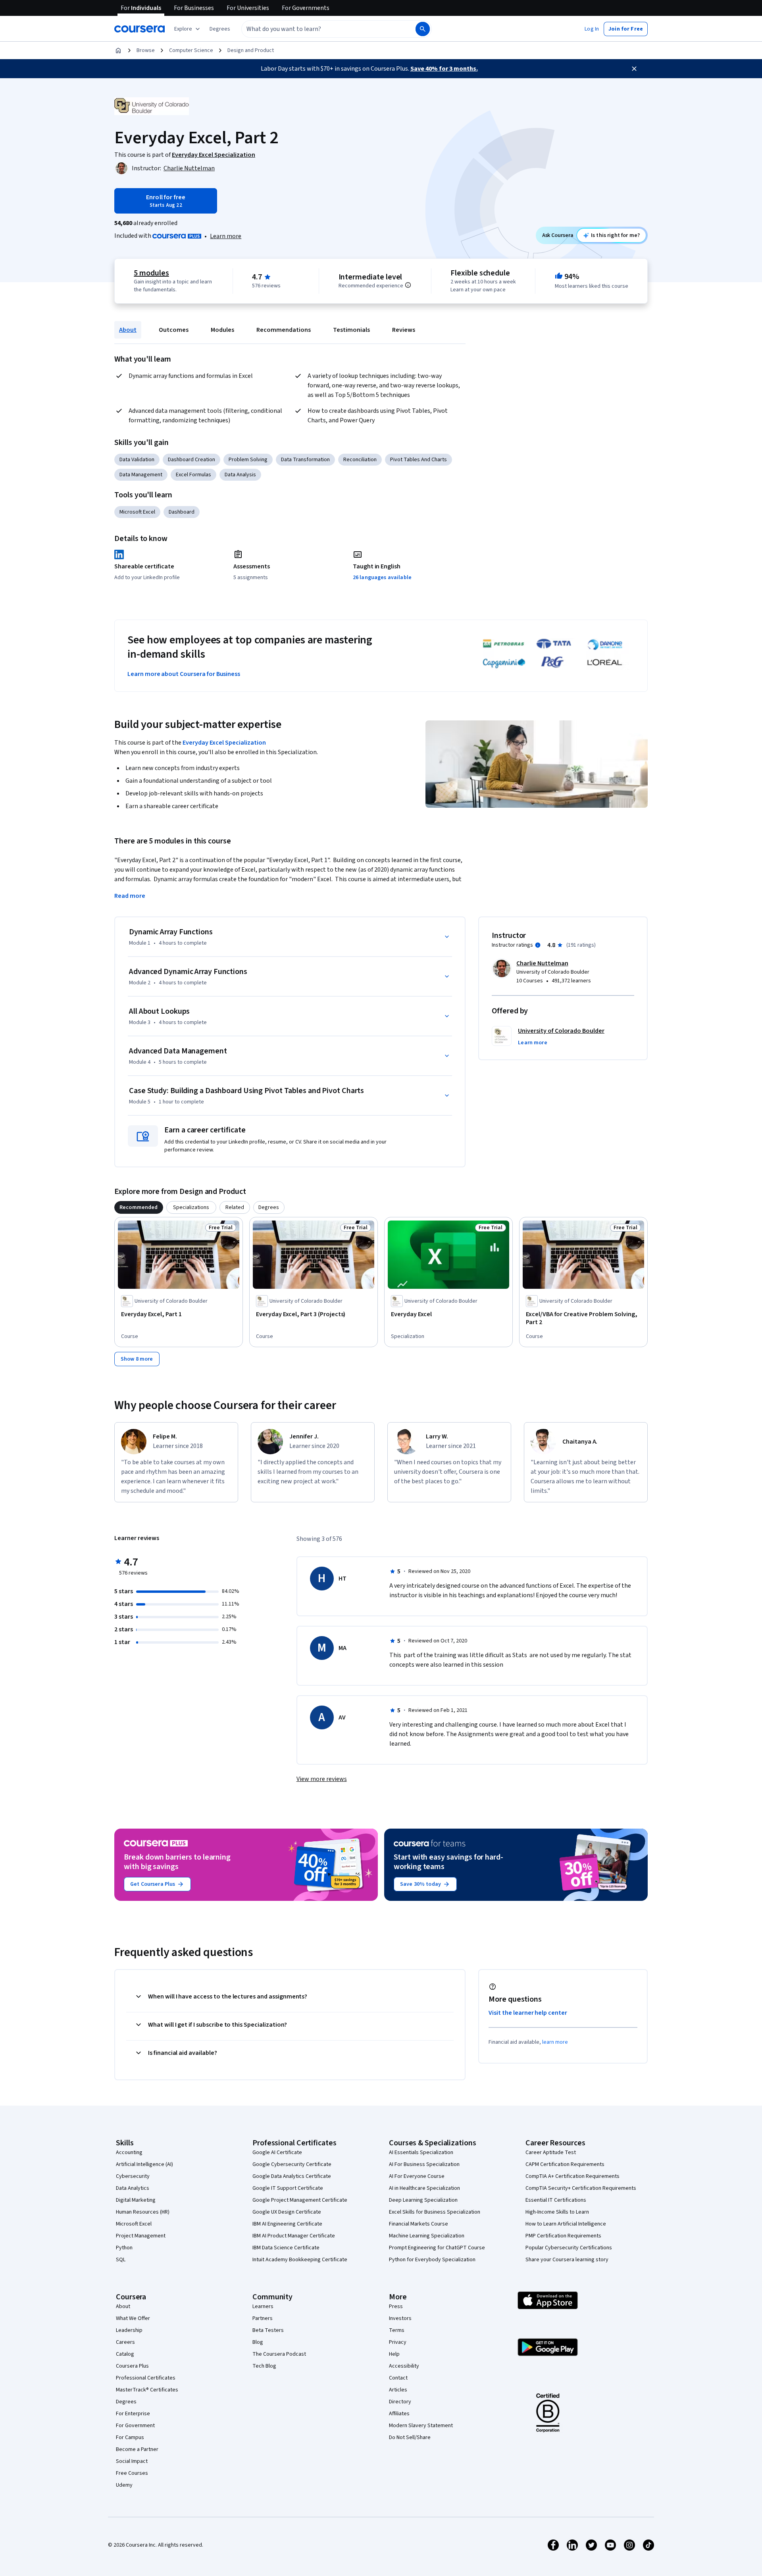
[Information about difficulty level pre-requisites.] (408, 285)
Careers (125, 2342)
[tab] (139, 1207)
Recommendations (284, 330)
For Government (135, 2426)
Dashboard (182, 512)
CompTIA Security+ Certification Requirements (581, 2188)
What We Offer (133, 2318)
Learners (263, 2306)
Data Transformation (305, 460)
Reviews (404, 330)
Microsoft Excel (137, 512)
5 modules (151, 273)
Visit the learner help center (528, 2013)
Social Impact (132, 2461)
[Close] (634, 69)
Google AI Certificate (277, 2152)
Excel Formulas (193, 475)
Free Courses (132, 2473)
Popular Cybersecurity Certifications (569, 2248)
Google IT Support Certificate (288, 2188)
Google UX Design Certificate (287, 2212)
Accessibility (404, 2366)
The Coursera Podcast (279, 2354)
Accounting (129, 2152)
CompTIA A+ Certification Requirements (572, 2176)
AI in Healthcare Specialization (424, 2188)
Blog (258, 2342)
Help (394, 2354)
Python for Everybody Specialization (432, 2260)
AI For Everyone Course (417, 2176)
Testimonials (351, 330)
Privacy (398, 2342)
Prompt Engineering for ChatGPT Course (437, 2248)
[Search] (423, 29)
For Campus (130, 2437)
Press (396, 2306)
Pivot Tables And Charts (419, 460)
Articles (398, 2390)
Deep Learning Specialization (423, 2200)
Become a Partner (137, 2449)
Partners (263, 2318)
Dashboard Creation (191, 460)
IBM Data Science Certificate (286, 2248)
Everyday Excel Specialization (224, 743)
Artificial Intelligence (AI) (144, 2164)
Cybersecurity (133, 2176)
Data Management (141, 475)
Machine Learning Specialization (427, 2236)
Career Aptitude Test (551, 2152)
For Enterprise (133, 2414)
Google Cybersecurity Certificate (292, 2164)
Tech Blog (264, 2366)
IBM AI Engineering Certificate (287, 2224)
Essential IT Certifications (556, 2200)
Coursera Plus (132, 2366)
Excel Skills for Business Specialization (435, 2212)
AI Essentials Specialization (421, 2152)
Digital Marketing (136, 2200)
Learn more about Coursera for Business (184, 674)
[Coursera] (140, 29)
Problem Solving (248, 460)
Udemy (124, 2485)
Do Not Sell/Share (410, 2437)
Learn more (226, 236)
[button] (220, 29)
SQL (121, 2260)
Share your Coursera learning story (567, 2260)
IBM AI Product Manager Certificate (294, 2236)
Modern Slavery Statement (421, 2426)
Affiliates (399, 2414)
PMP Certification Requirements (563, 2236)
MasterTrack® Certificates (147, 2390)
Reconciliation (360, 460)
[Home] (118, 50)
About (128, 330)
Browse (146, 50)
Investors (400, 2318)
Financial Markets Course (419, 2224)
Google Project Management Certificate (300, 2200)
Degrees (126, 2402)
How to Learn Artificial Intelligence (566, 2224)
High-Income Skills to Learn (557, 2212)
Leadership (129, 2330)
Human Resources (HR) (143, 2212)
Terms (397, 2330)
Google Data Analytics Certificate (292, 2176)
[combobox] (320, 29)
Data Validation (137, 460)
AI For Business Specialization (424, 2164)
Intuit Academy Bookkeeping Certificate (300, 2260)
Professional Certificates (146, 2378)
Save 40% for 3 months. (444, 69)
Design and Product (251, 50)
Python (124, 2248)
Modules (222, 330)
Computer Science (191, 50)
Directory (400, 2402)
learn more (555, 2042)
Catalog (125, 2354)
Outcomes (174, 330)
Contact (398, 2378)
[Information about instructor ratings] (538, 945)
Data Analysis (240, 475)
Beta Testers (268, 2330)
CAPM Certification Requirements (565, 2164)
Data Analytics (133, 2188)
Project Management (141, 2236)
